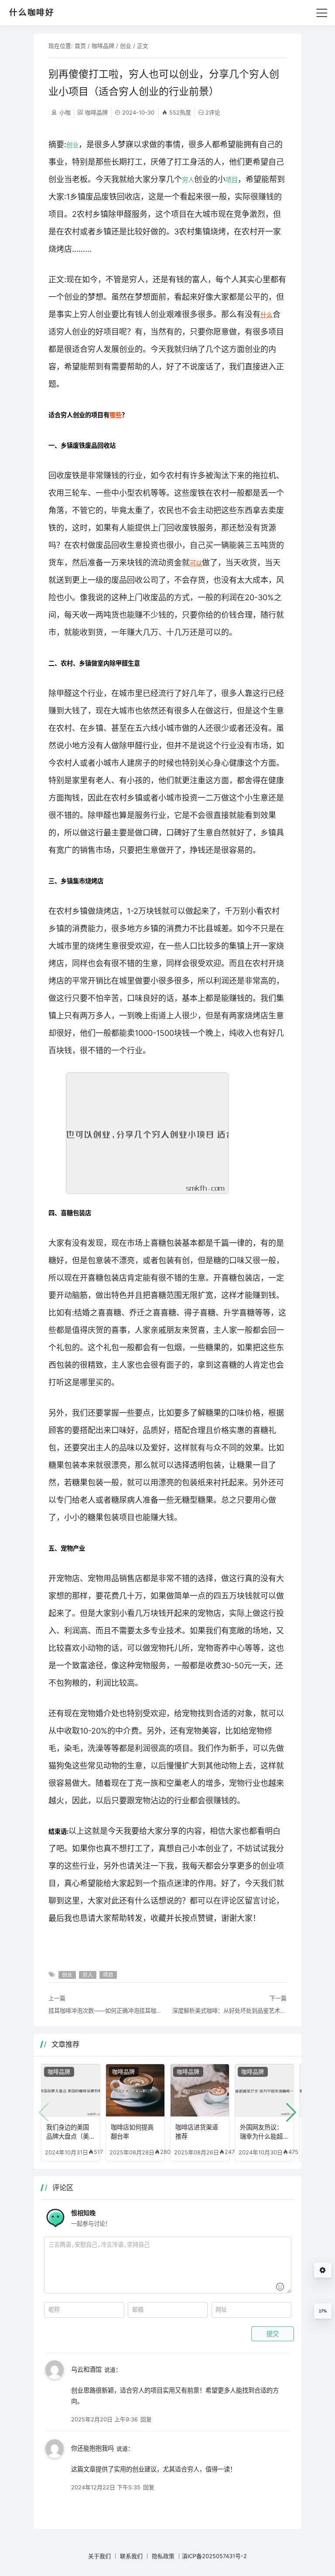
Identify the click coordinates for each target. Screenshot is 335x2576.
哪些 (116, 415)
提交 (273, 2334)
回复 (146, 2419)
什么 (267, 315)
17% (323, 2311)
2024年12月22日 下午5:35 (106, 2487)
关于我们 (99, 2556)
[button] (291, 2113)
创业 (126, 46)
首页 (80, 46)
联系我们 (131, 2556)
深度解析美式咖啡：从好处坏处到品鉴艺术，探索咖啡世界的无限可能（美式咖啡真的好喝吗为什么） (229, 2011)
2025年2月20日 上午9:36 (104, 2419)
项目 (232, 180)
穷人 (188, 180)
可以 (196, 563)
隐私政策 (163, 2556)
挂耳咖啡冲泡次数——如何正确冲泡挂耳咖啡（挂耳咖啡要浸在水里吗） (106, 2011)
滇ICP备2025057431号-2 (214, 2556)
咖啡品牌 (103, 46)
